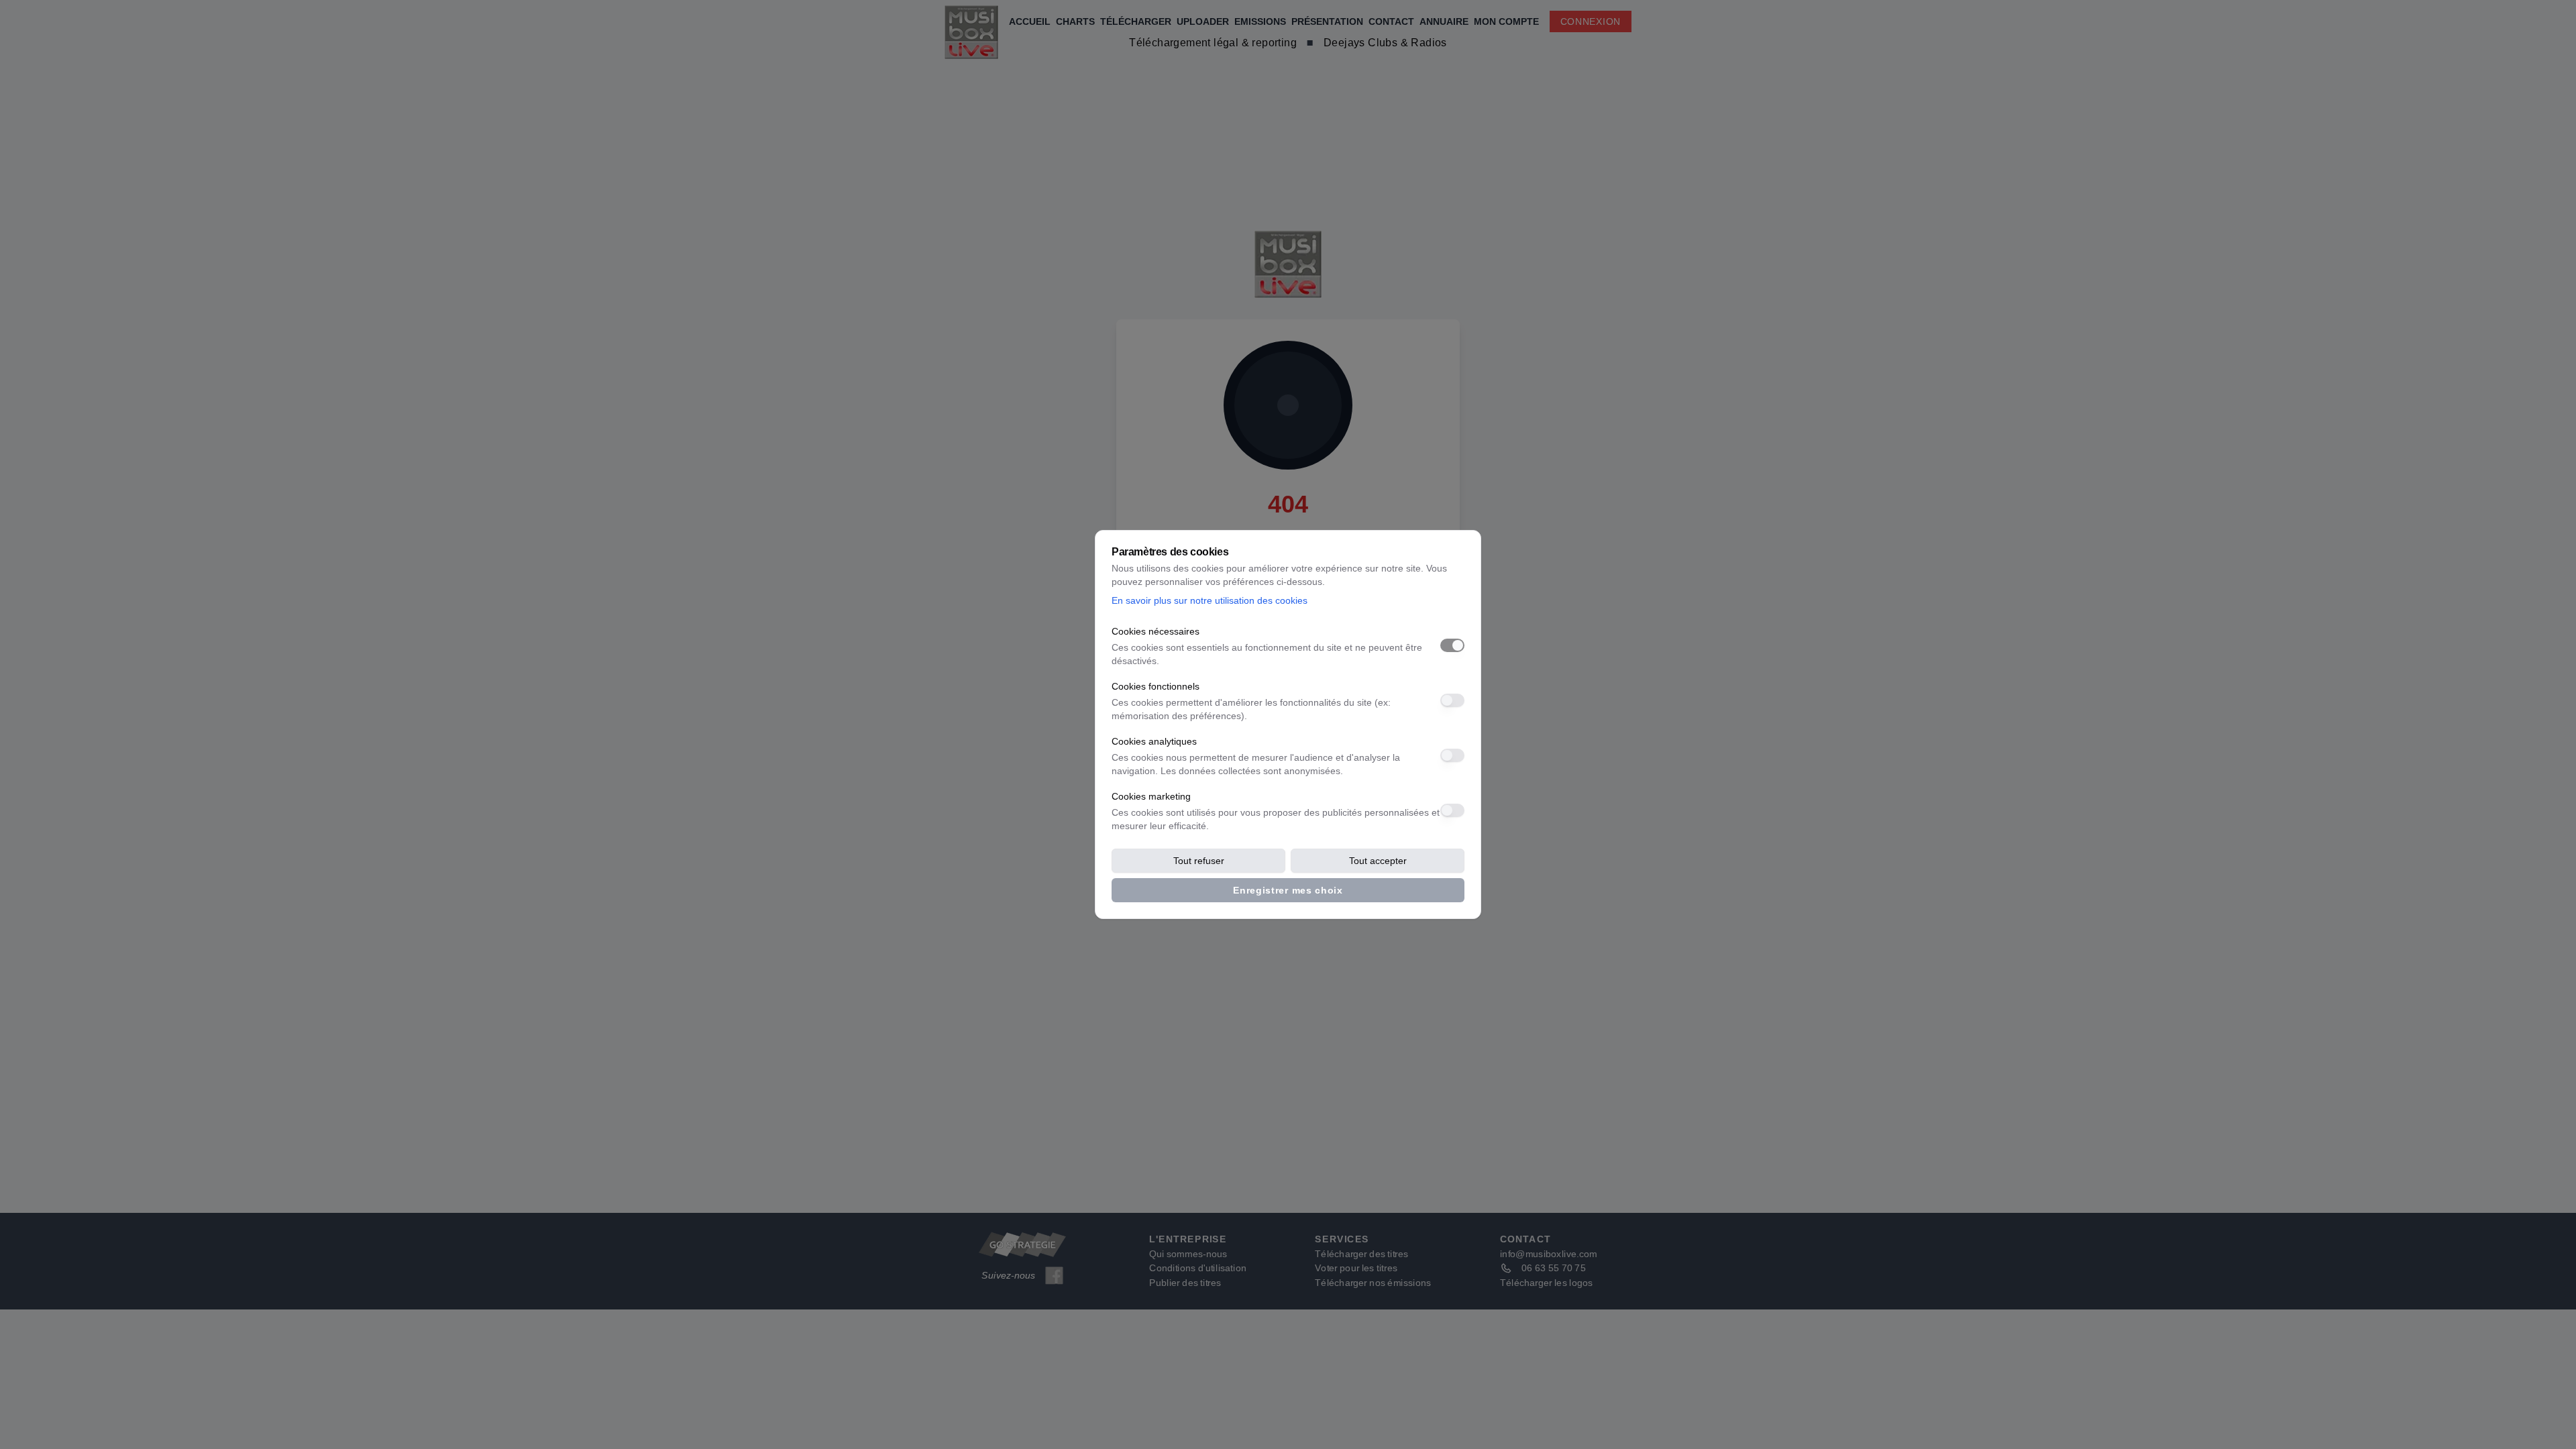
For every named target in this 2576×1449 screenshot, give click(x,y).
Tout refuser (1199, 861)
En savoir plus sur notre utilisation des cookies (1210, 600)
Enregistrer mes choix (1288, 890)
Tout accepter (1378, 861)
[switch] (1452, 645)
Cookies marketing (1151, 796)
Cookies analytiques (1154, 741)
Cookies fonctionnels (1156, 686)
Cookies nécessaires (1156, 631)
